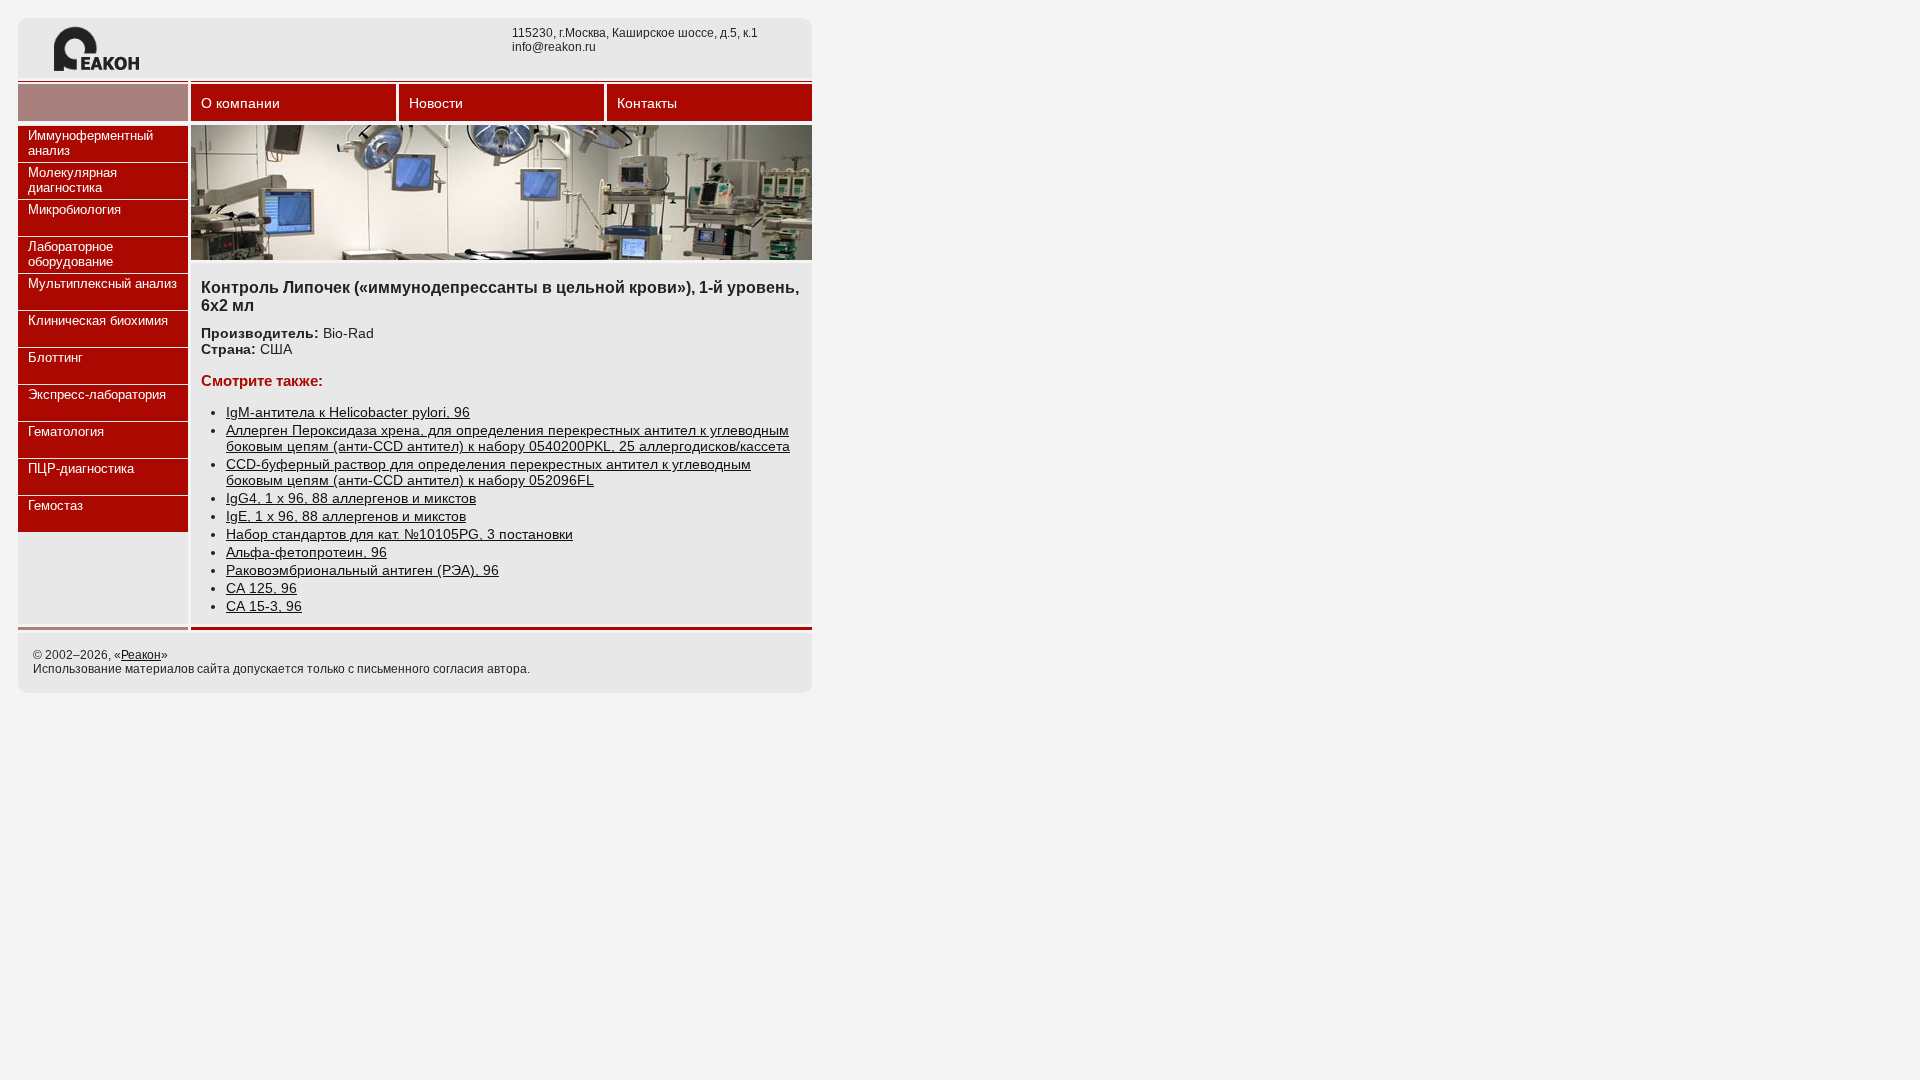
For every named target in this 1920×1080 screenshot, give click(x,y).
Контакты (647, 103)
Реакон (141, 655)
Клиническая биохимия (98, 320)
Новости (436, 103)
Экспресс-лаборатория (97, 394)
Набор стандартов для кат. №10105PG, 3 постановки (399, 534)
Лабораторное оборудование (70, 254)
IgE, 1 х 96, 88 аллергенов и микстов (346, 516)
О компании (240, 103)
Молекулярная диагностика (72, 180)
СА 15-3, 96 (264, 606)
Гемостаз (55, 505)
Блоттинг (55, 357)
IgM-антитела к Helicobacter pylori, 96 (348, 412)
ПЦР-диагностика (81, 468)
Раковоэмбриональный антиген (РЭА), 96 (362, 570)
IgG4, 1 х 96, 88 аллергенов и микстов (351, 498)
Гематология (66, 431)
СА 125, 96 (261, 588)
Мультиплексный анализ (102, 283)
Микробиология (74, 209)
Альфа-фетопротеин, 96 (306, 552)
